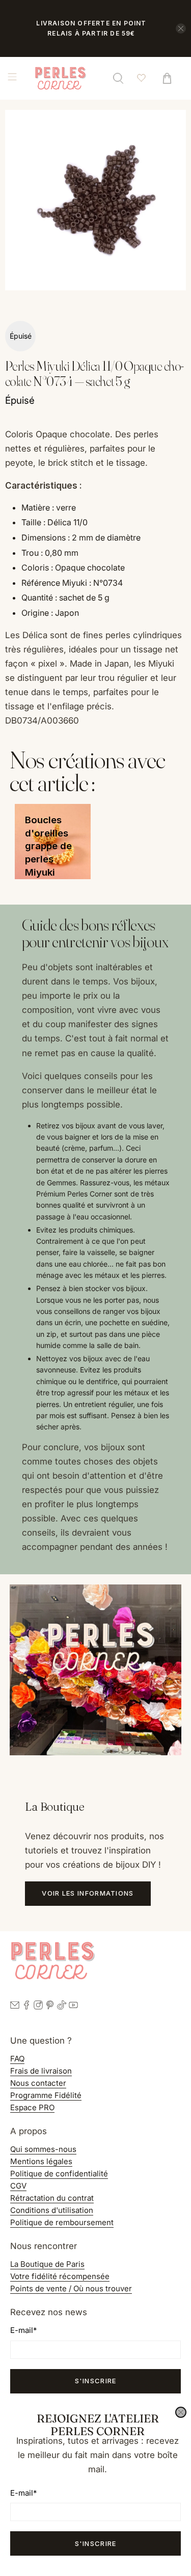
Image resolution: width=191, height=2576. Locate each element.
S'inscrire (96, 2543)
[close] (181, 2412)
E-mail (23, 2493)
